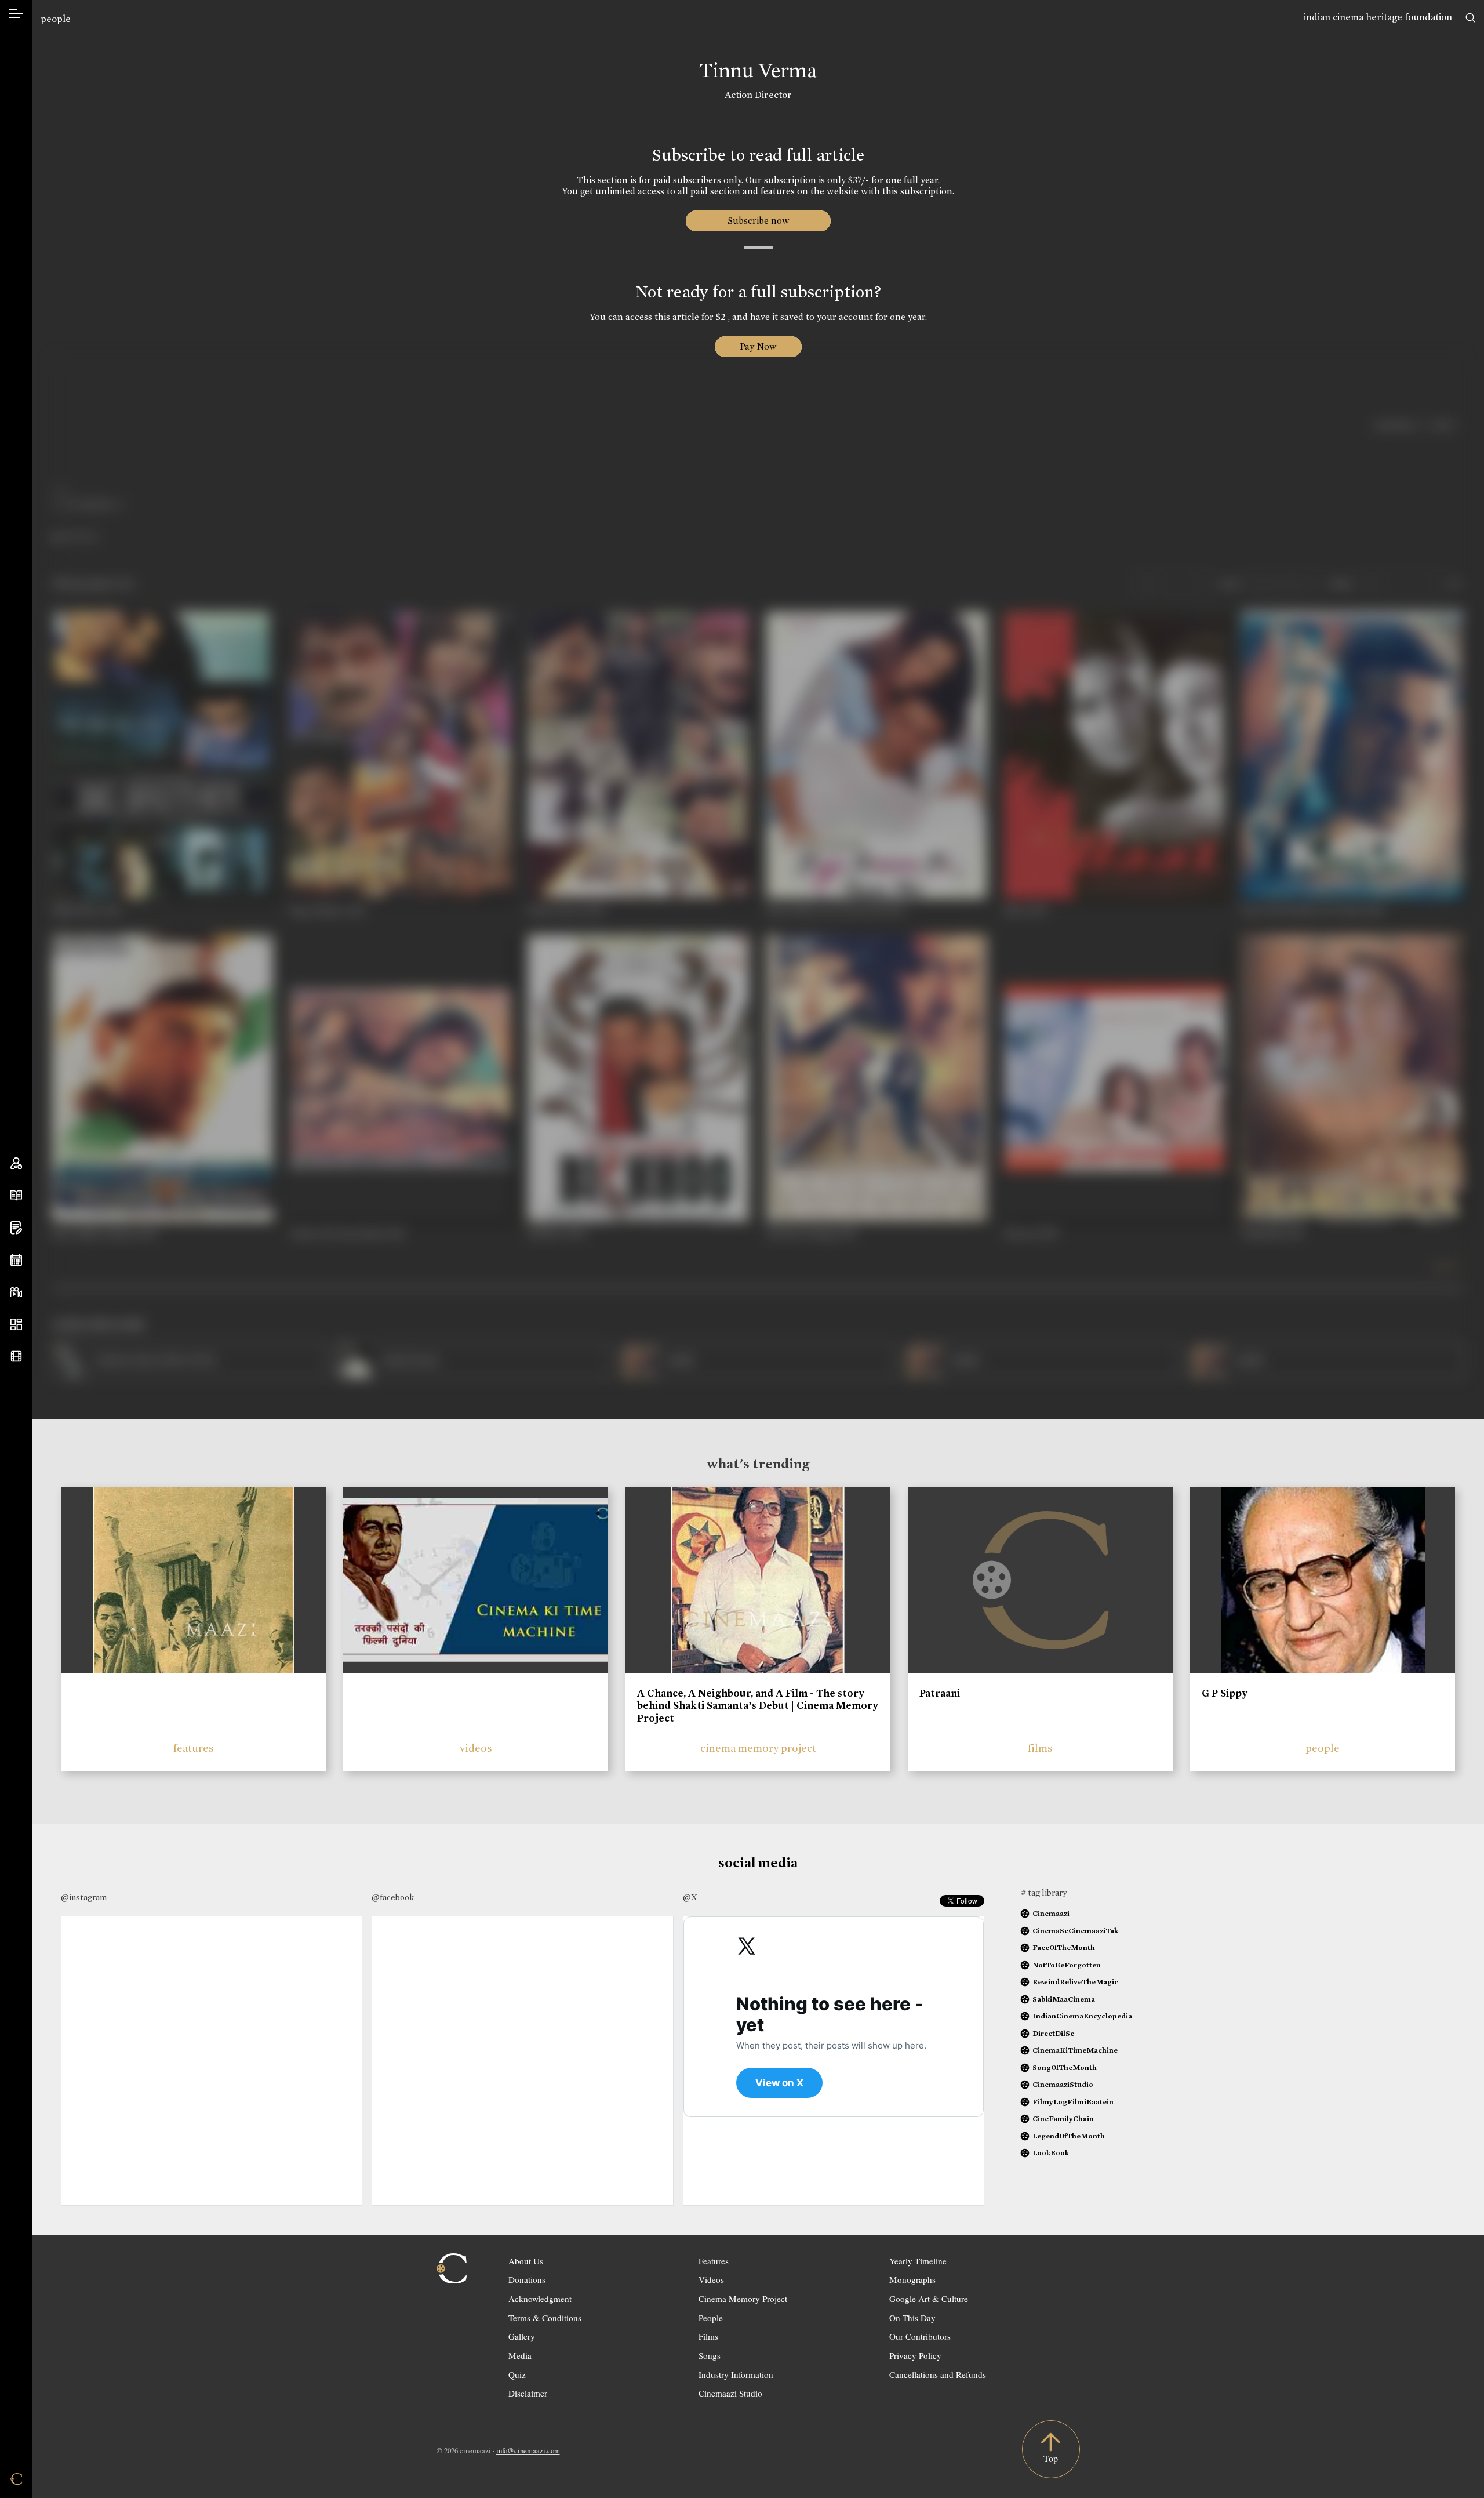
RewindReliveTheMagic (1075, 1982)
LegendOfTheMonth (1069, 2136)
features (194, 1748)
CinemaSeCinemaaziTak (1075, 1931)
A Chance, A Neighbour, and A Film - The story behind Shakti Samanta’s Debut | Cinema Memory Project (758, 1706)
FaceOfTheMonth (1064, 1947)
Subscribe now (758, 221)
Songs (710, 2355)
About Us (526, 2261)
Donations (527, 2279)
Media (520, 2355)
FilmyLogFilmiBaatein (1073, 2102)
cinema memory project (758, 1748)
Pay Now (758, 346)
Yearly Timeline (918, 2261)
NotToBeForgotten (1067, 1965)
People (711, 2318)
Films (708, 2336)
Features (714, 2261)
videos (476, 1748)
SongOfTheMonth (1065, 2067)
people (56, 19)
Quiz (517, 2374)
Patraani (940, 1693)
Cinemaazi (1051, 1913)
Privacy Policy (915, 2355)
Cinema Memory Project (743, 2299)
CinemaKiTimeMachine (1075, 2050)
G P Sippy (1225, 1693)
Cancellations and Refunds (938, 2374)
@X (690, 1897)
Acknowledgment (540, 2299)
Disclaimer (528, 2393)
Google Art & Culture (929, 2299)
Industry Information (736, 2374)
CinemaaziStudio (1063, 2084)
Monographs (912, 2279)
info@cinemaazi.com (528, 2450)
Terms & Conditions (545, 2318)
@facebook (393, 1897)
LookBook (1051, 2153)
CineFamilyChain (1063, 2118)
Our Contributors (920, 2336)
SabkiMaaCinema (1064, 1999)
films (1040, 1748)
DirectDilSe (1053, 2033)
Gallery (522, 2336)
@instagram (84, 1897)
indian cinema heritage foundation (1378, 17)
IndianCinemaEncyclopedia (1082, 2016)
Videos (711, 2279)
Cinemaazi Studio (730, 2393)
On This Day (912, 2318)
